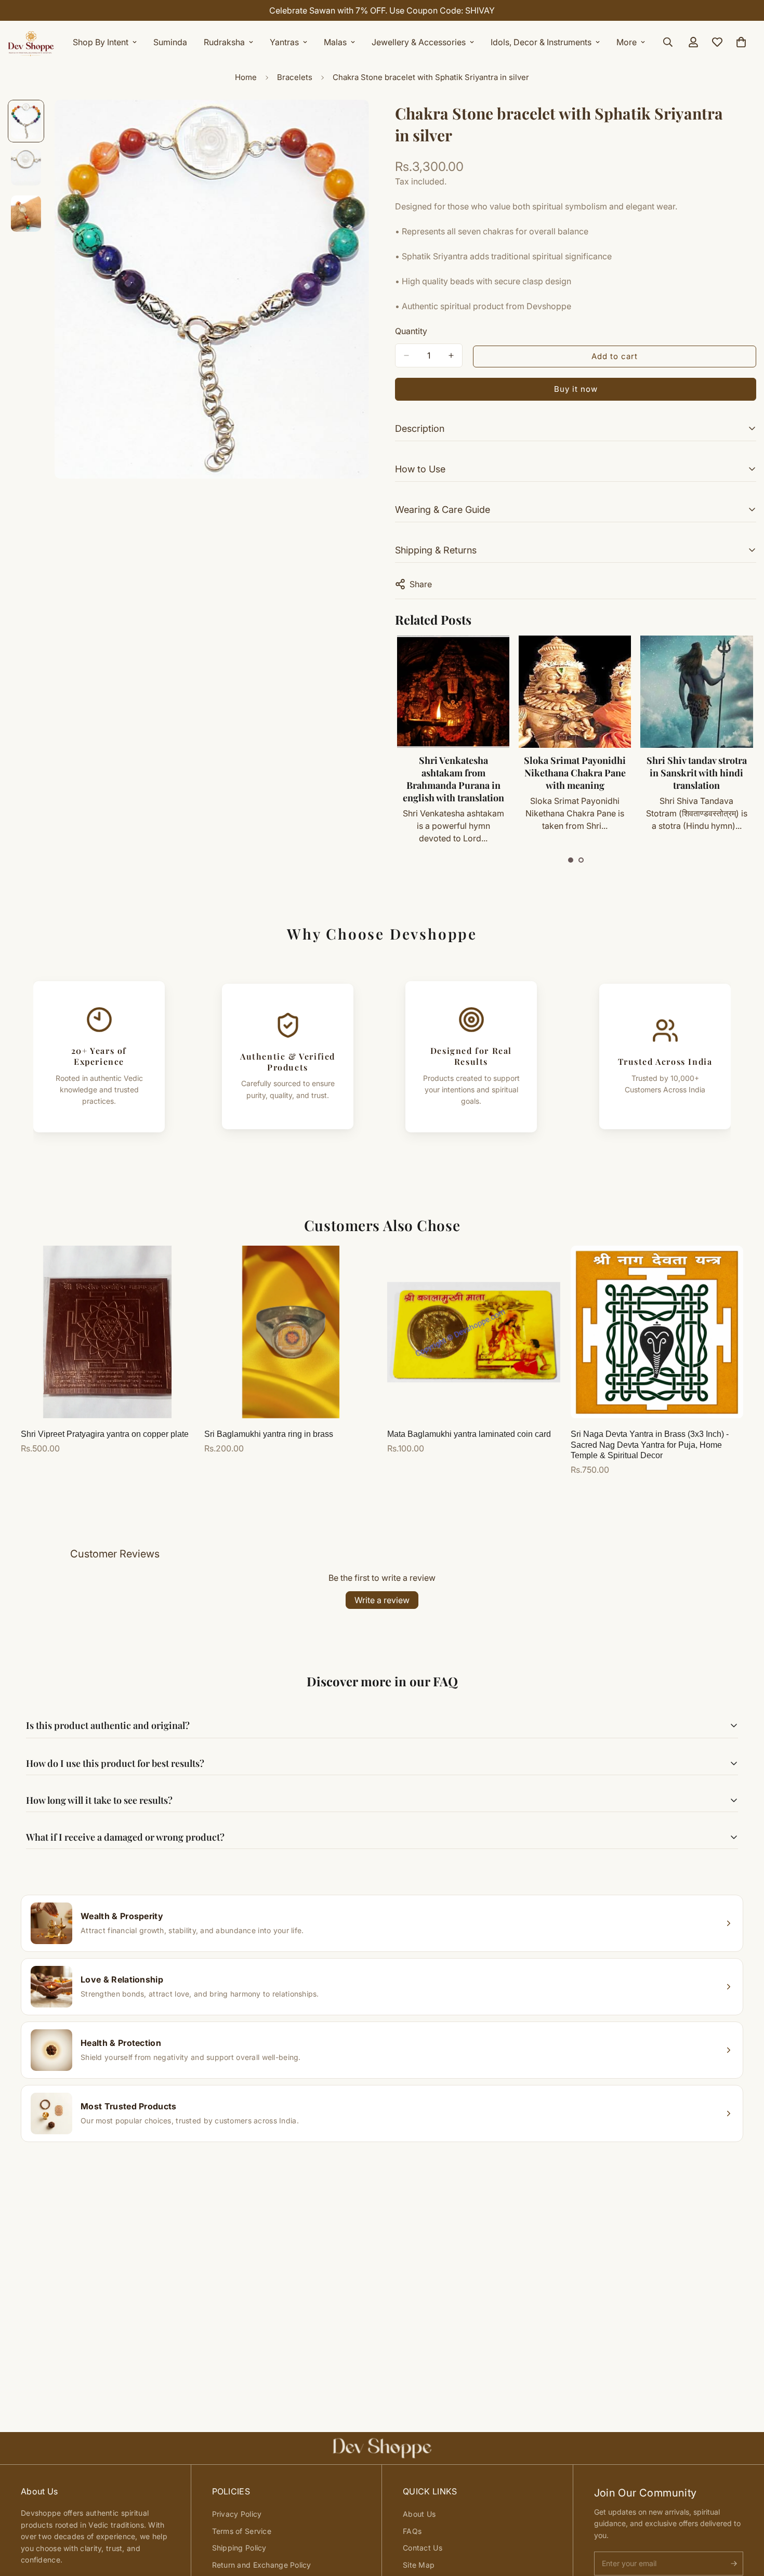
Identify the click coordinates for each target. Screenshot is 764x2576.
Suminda (170, 42)
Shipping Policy (239, 2548)
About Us (419, 2514)
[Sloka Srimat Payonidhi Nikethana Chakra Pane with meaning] (453, 692)
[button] (571, 860)
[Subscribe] (734, 2564)
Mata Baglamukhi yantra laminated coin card (469, 1434)
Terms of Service (242, 2531)
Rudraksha (224, 42)
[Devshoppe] (31, 42)
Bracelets (295, 77)
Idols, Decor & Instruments (541, 42)
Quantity (411, 331)
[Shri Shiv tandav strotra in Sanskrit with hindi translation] (574, 692)
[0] (741, 42)
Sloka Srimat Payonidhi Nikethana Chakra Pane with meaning (453, 773)
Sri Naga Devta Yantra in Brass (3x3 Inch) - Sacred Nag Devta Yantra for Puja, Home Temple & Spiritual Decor (650, 1445)
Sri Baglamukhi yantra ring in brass (269, 1434)
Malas (335, 42)
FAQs (412, 2531)
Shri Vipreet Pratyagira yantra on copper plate (105, 1434)
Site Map (419, 2565)
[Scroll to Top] (744, 2519)
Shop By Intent (101, 42)
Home (246, 77)
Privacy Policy (237, 2514)
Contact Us (423, 2548)
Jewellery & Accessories (419, 42)
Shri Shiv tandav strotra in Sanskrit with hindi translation (575, 773)
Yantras (284, 42)
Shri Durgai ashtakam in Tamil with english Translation (696, 773)
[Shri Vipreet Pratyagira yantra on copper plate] (107, 1332)
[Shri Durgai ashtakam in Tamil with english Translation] (696, 692)
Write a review (382, 1600)
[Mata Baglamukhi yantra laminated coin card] (474, 1332)
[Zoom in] (347, 122)
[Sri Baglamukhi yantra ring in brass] (291, 1332)
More (627, 42)
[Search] (668, 42)
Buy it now (576, 389)
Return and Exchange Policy (262, 2565)
